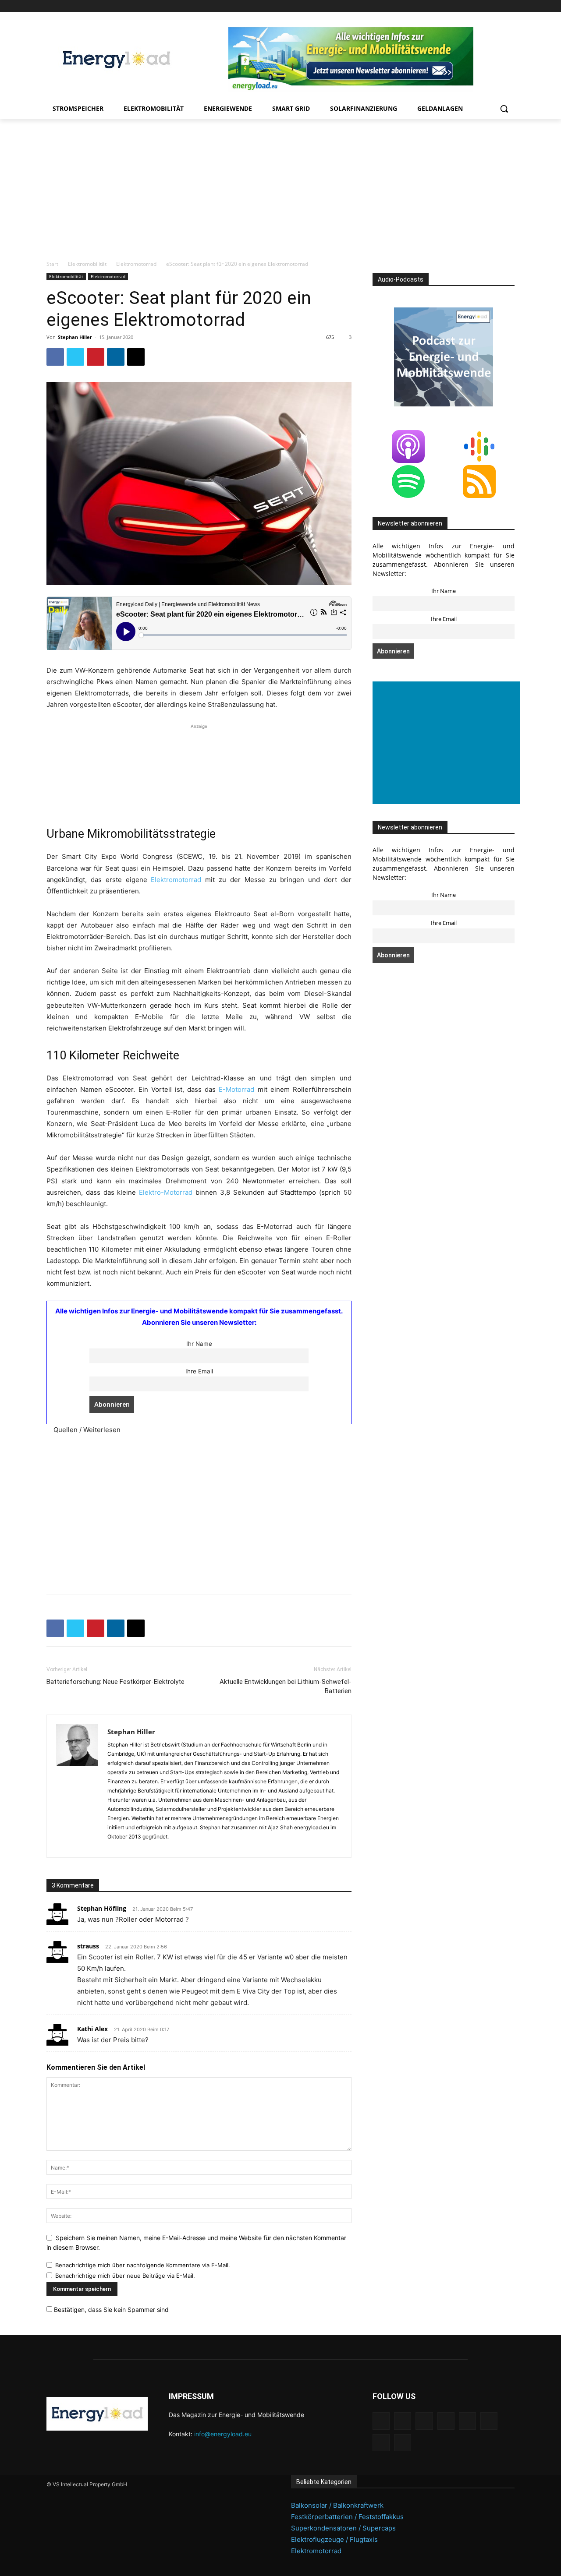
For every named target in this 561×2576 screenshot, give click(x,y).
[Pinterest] (461, 6)
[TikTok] (485, 6)
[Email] (136, 357)
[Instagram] (436, 6)
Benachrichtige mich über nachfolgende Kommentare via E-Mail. (143, 2265)
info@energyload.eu (223, 2434)
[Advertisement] (280, 185)
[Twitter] (497, 6)
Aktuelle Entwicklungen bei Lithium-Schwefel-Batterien (286, 1686)
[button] (504, 109)
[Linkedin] (449, 6)
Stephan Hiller (75, 337)
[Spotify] (473, 6)
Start (52, 264)
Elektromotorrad (136, 264)
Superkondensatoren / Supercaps (343, 2528)
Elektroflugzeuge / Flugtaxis (334, 2539)
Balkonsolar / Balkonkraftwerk (337, 2505)
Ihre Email (199, 1371)
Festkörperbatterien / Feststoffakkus (347, 2517)
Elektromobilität (87, 264)
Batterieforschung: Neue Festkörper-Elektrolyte (115, 1682)
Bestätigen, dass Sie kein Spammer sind (110, 2310)
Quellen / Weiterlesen (87, 1430)
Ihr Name (199, 1344)
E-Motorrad (236, 1089)
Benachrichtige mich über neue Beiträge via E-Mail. (125, 2276)
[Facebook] (424, 6)
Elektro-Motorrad (166, 1192)
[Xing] (510, 6)
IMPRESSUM (191, 2396)
